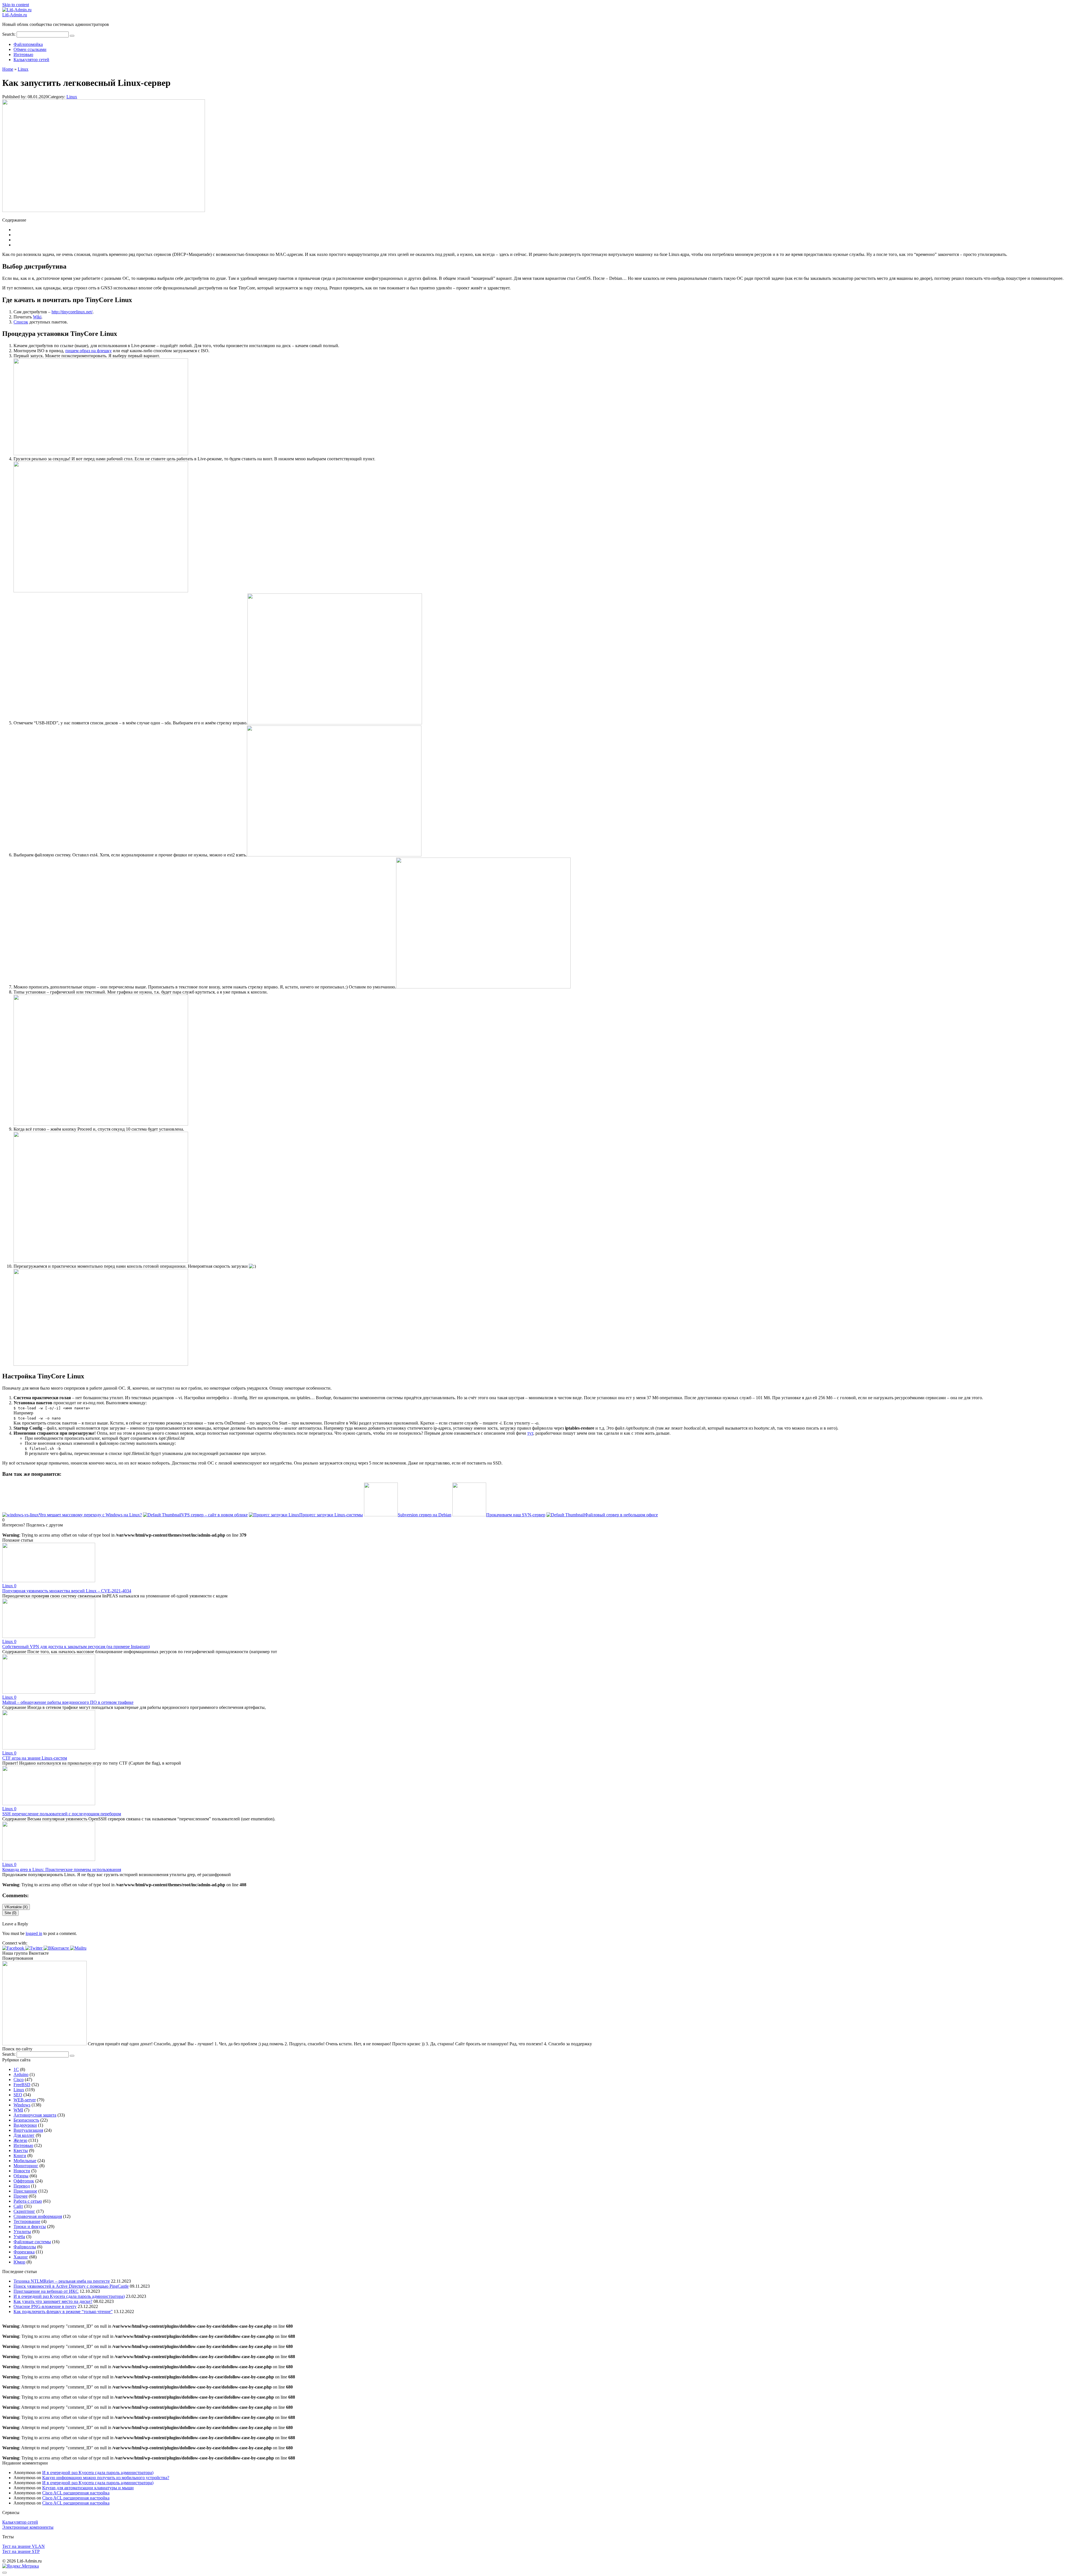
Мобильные (25, 2161)
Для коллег (24, 2135)
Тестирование (27, 2221)
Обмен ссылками (30, 49)
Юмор (19, 2262)
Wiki (37, 317)
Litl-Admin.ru (15, 15)
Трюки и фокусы (30, 2226)
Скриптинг (24, 2211)
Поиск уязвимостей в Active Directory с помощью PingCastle (71, 2286)
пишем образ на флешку (89, 351)
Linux (72, 97)
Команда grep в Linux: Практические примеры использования (62, 1870)
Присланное (25, 2191)
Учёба (19, 2237)
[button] (14, 1948)
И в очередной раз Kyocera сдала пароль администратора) (69, 2296)
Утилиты (22, 2232)
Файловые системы (32, 2242)
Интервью (23, 54)
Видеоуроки (25, 2125)
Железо (20, 2140)
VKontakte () (16, 1907)
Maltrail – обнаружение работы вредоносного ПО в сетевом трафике (68, 1702)
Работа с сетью (28, 2201)
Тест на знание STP (21, 2551)
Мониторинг (26, 2166)
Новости (22, 2171)
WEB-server (25, 2100)
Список (21, 322)
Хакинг (21, 2257)
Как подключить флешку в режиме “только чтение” (63, 2312)
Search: (9, 34)
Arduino (21, 2074)
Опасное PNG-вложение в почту (45, 2306)
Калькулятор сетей (31, 60)
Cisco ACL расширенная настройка (76, 2493)
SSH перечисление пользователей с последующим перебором (62, 1814)
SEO (18, 2095)
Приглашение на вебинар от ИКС (46, 2291)
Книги (20, 2156)
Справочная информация (38, 2216)
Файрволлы (25, 2247)
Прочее (21, 2196)
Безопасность (26, 2120)
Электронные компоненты (28, 2527)
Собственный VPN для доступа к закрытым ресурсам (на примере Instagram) (76, 1647)
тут (530, 1433)
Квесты (21, 2150)
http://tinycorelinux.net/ (72, 312)
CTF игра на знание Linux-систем (35, 1758)
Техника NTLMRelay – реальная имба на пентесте (62, 2281)
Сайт (18, 2206)
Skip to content (16, 5)
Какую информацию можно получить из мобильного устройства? (106, 2478)
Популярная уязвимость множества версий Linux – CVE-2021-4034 (67, 1591)
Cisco (19, 2080)
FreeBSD (22, 2085)
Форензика (24, 2252)
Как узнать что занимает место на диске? (53, 2301)
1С (16, 2069)
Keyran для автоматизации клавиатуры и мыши (88, 2488)
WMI (18, 2110)
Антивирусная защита (35, 2115)
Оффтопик (24, 2181)
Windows (22, 2105)
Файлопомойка (28, 44)
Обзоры (21, 2176)
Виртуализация (28, 2130)
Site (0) (10, 1913)
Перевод (22, 2186)
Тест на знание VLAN (24, 2546)
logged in (34, 1933)
